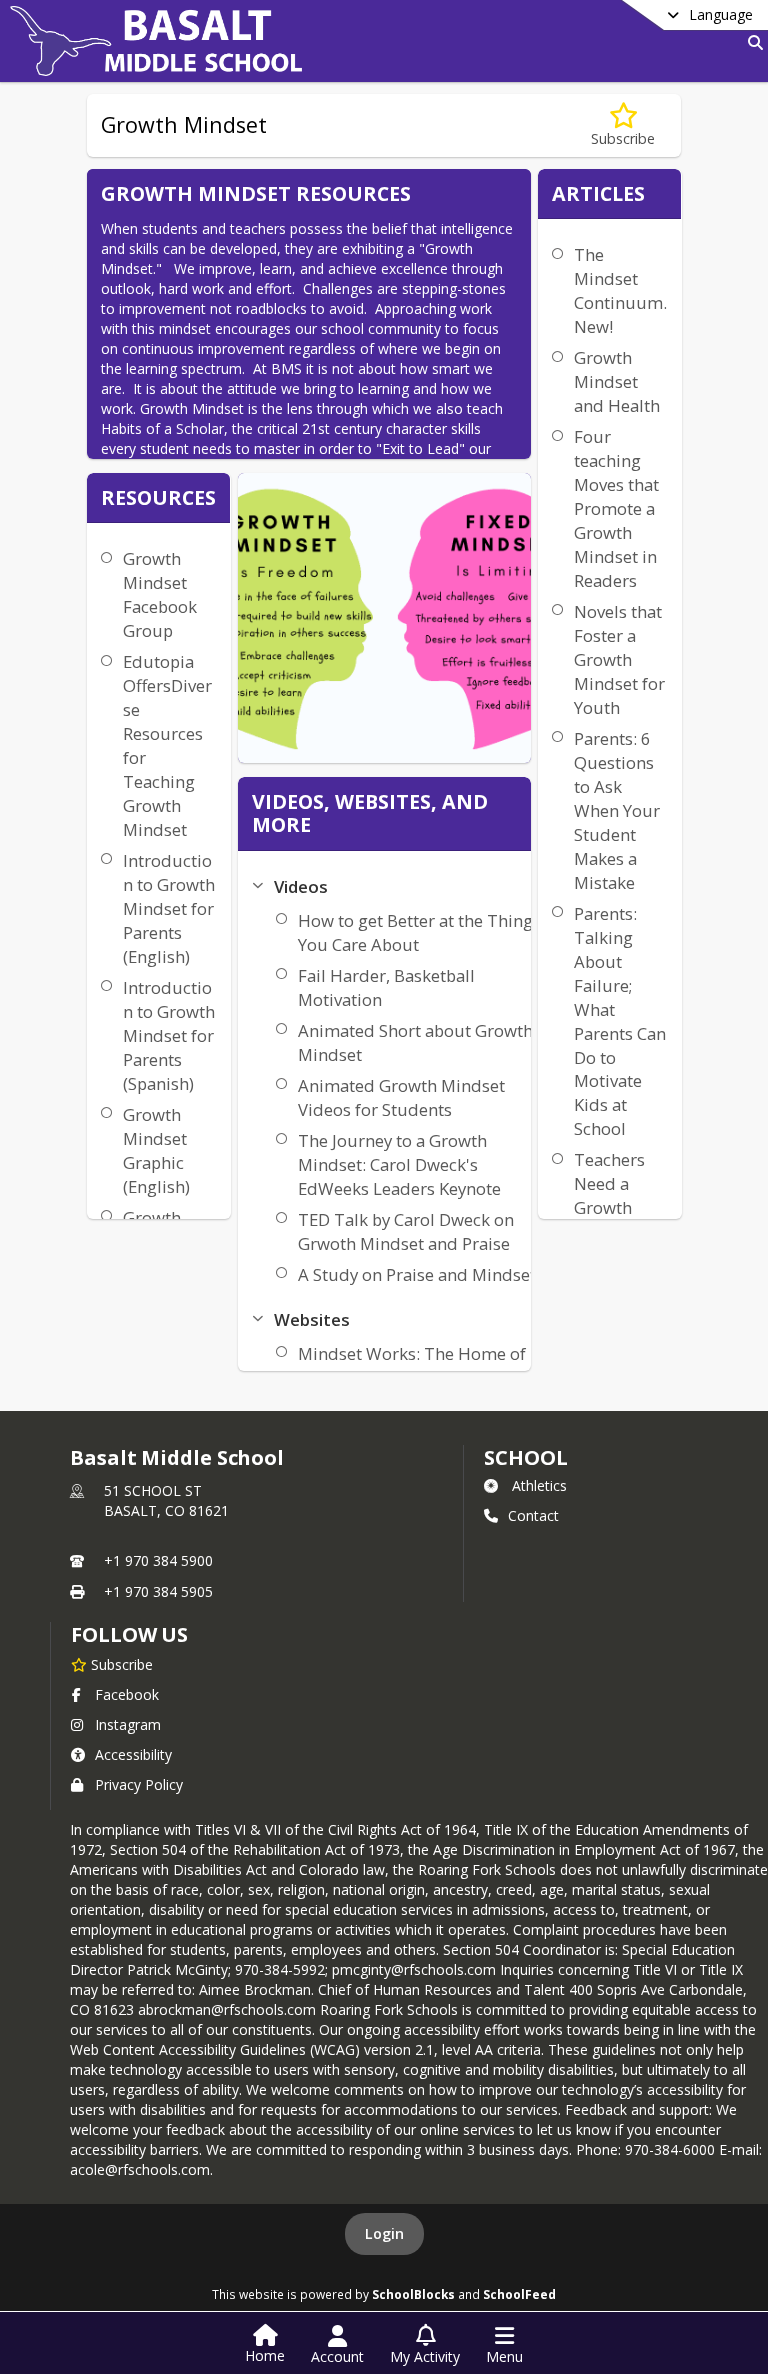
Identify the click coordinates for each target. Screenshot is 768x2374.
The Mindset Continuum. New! (620, 290)
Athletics (539, 1485)
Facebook (127, 1694)
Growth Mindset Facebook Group (160, 594)
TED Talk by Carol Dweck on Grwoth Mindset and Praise (406, 1231)
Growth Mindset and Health (617, 381)
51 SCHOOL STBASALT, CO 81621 (166, 1500)
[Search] (751, 42)
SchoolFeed (519, 2294)
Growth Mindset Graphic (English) (156, 1150)
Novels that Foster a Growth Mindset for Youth (619, 659)
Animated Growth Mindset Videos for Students (401, 1097)
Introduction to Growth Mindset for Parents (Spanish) (169, 1035)
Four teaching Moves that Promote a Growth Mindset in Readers (616, 508)
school (525, 1457)
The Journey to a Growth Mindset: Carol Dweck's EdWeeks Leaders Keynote (399, 1164)
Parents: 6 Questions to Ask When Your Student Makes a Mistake (617, 810)
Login (384, 2233)
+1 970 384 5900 (158, 1560)
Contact (533, 1515)
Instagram (128, 1724)
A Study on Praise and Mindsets (421, 1274)
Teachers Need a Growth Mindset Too (609, 1207)
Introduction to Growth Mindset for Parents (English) (169, 908)
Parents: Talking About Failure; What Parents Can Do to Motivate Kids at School (620, 1021)
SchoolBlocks (413, 2294)
